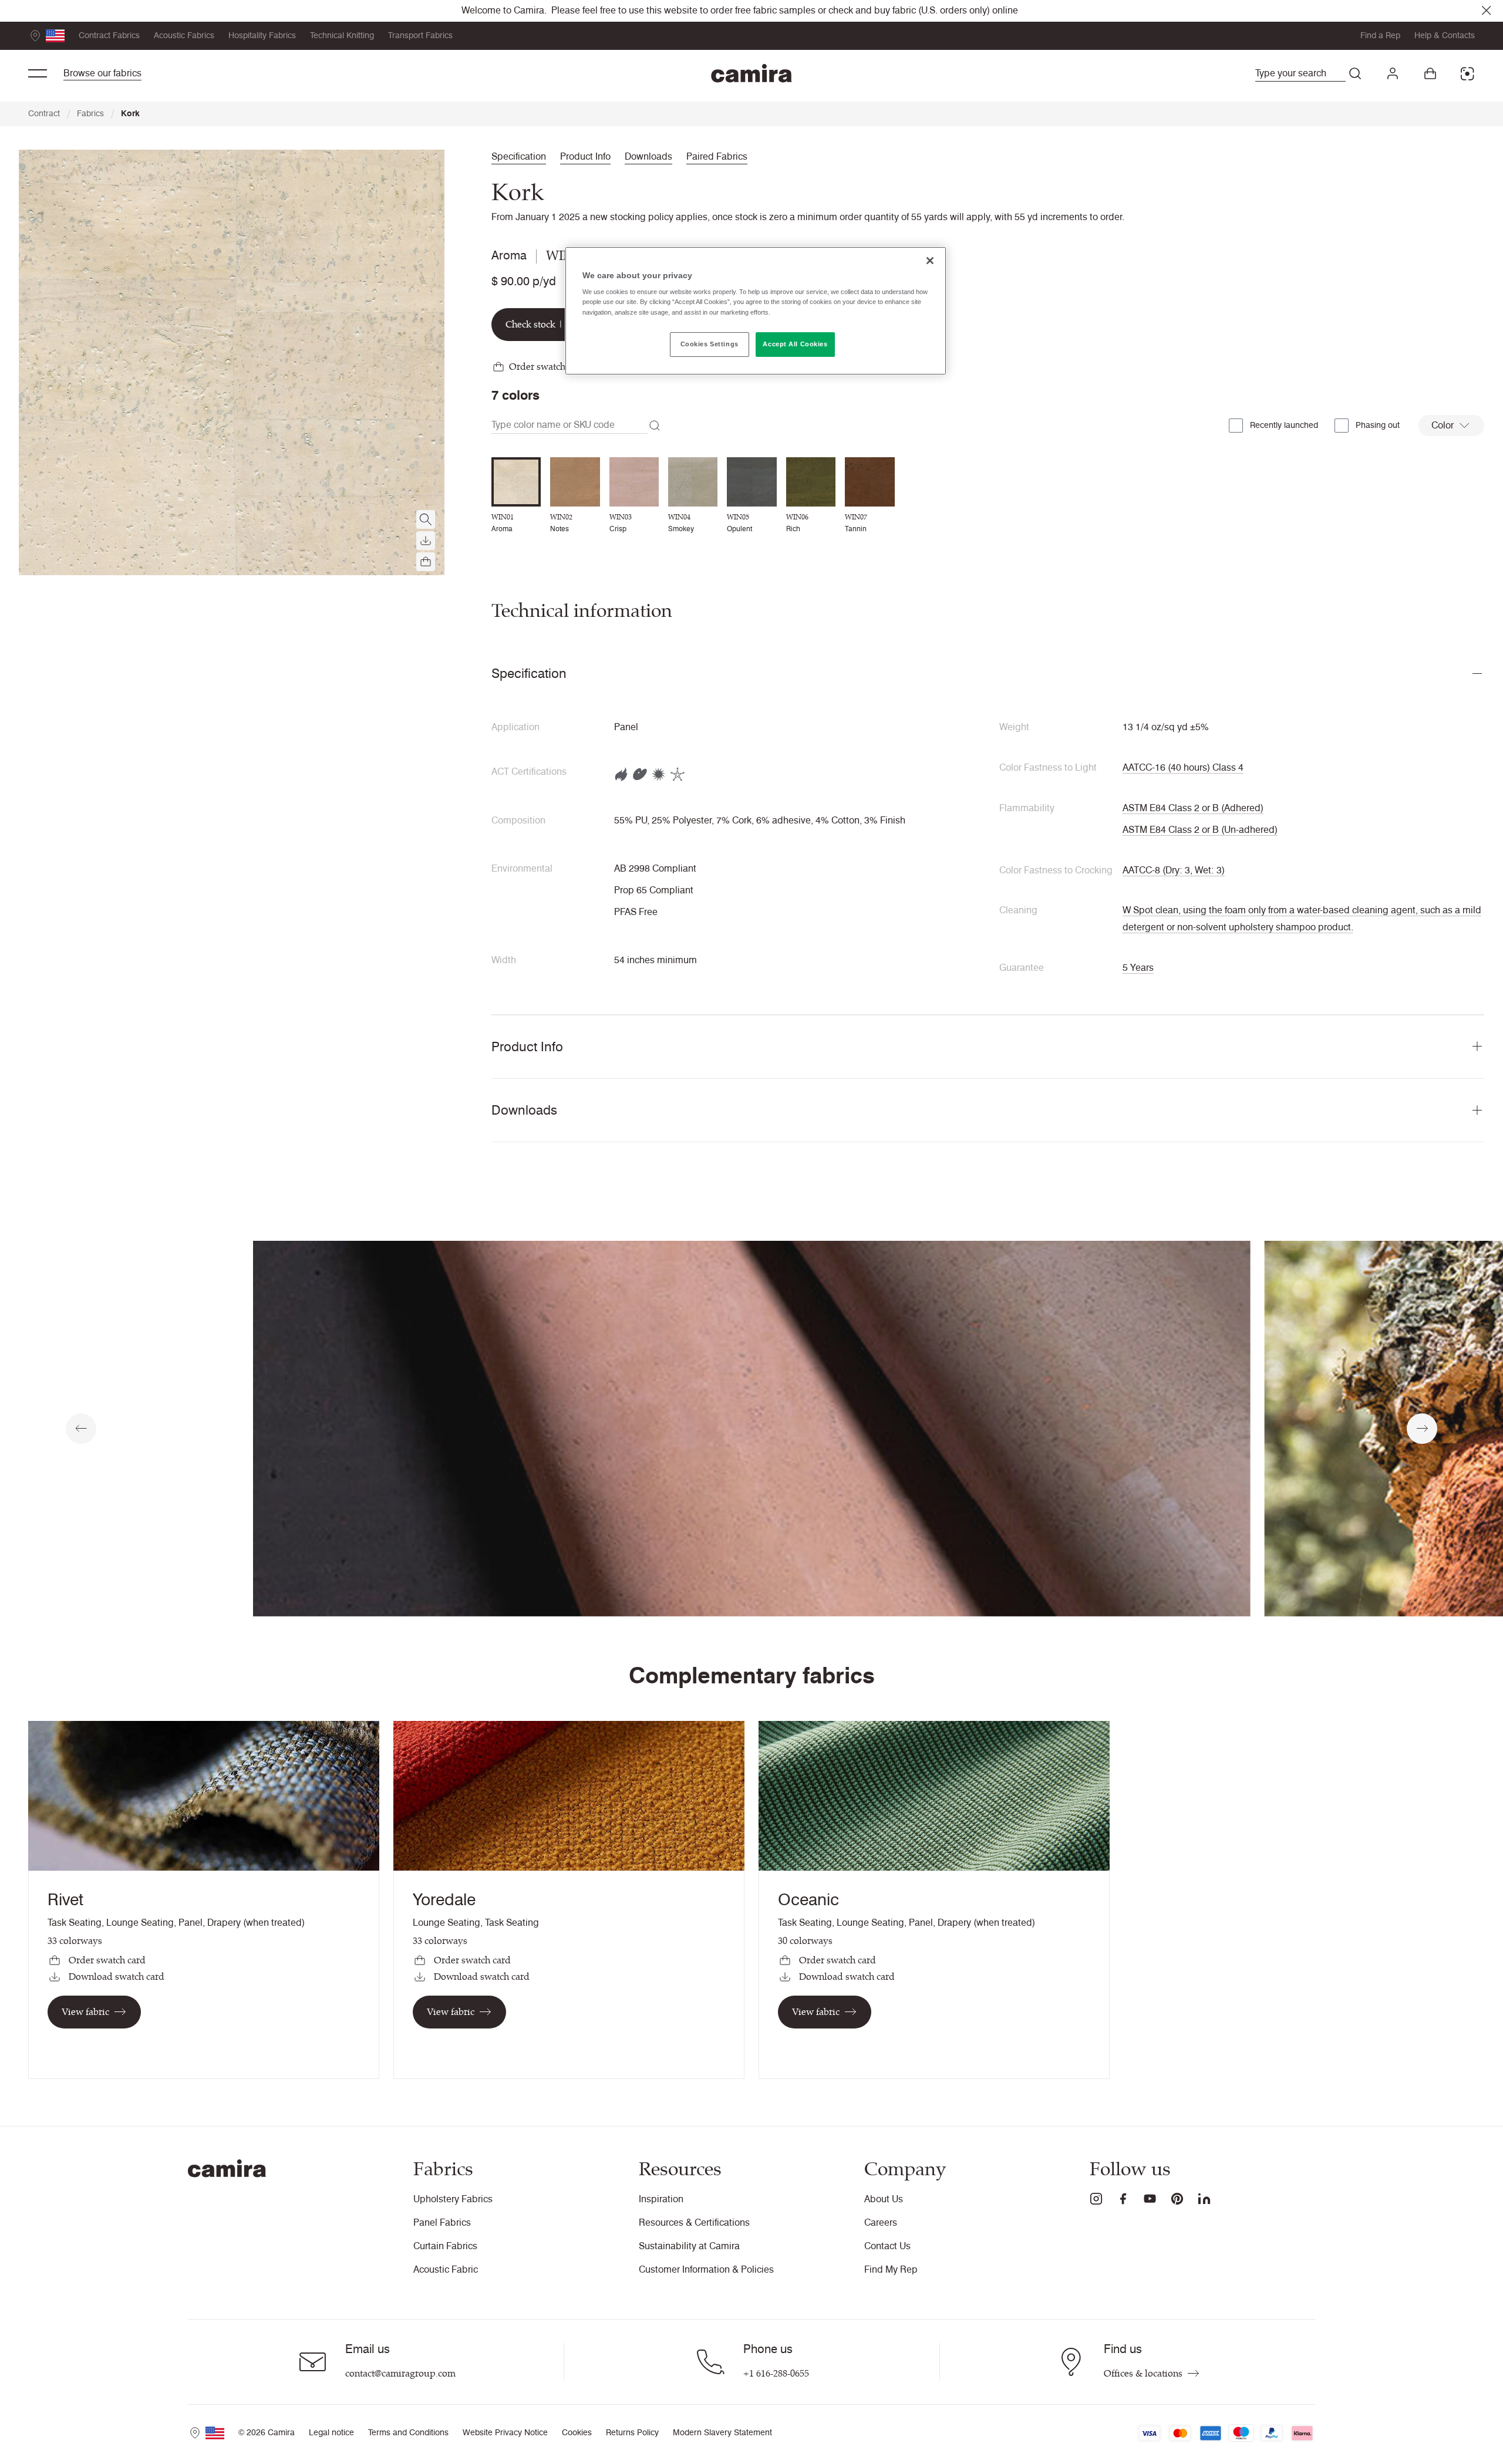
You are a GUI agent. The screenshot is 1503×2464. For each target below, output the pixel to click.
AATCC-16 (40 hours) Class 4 (1183, 767)
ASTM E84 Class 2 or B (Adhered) (1193, 808)
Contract (49, 114)
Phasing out (1378, 425)
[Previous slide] (81, 1429)
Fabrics (95, 114)
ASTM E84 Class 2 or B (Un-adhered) (1200, 830)
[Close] (930, 261)
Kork (130, 114)
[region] (756, 311)
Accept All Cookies (795, 344)
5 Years (1138, 968)
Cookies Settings (710, 344)
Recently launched (1284, 425)
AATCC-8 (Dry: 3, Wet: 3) (1174, 870)
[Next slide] (1422, 1429)
